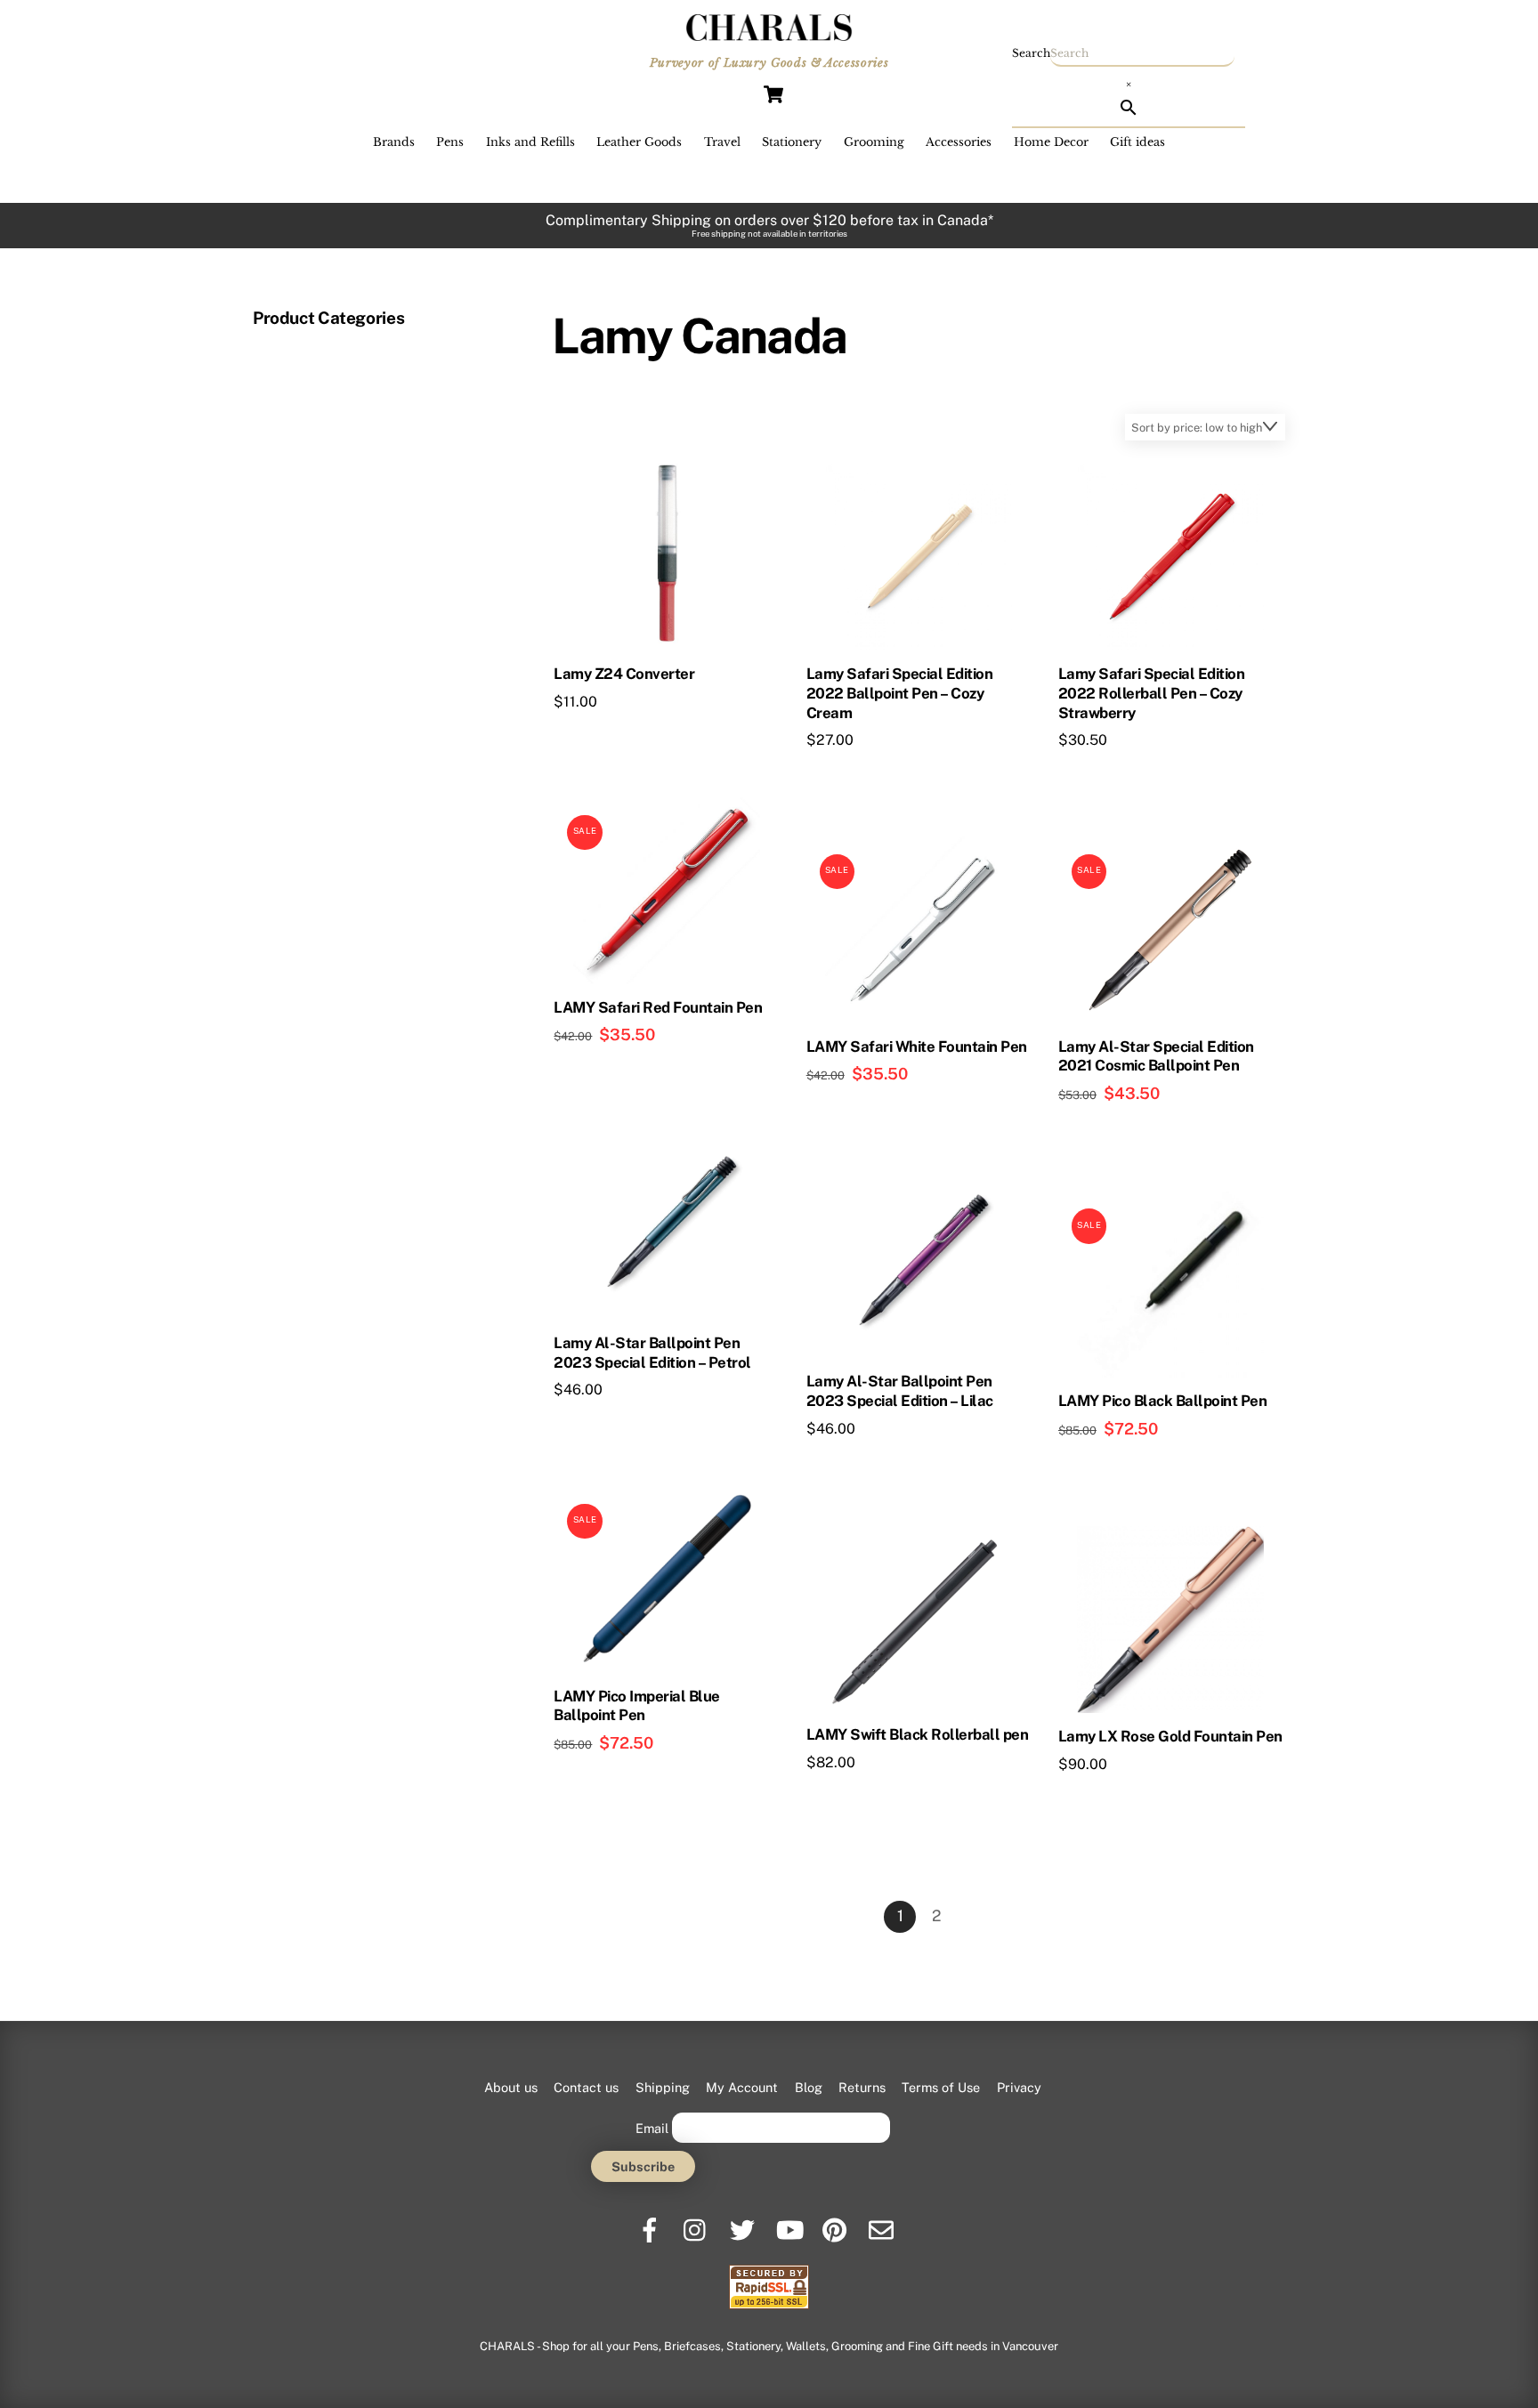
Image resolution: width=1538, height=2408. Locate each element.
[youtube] (790, 2223)
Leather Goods (639, 142)
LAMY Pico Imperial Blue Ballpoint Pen (636, 1706)
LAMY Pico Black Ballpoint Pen (1162, 1401)
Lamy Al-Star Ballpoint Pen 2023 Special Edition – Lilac (900, 1391)
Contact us (586, 2087)
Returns (862, 2087)
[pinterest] (836, 2223)
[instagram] (697, 2223)
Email (652, 2127)
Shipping (663, 2087)
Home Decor (1051, 142)
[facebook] (651, 2223)
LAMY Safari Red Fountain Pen (658, 1007)
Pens (450, 142)
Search (1031, 53)
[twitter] (744, 2223)
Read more (623, 735)
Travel (722, 142)
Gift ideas (1137, 142)
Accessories (959, 142)
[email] (882, 2223)
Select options (634, 1071)
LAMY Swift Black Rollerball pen (917, 1734)
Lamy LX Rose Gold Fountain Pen (1170, 1736)
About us (511, 2087)
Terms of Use (941, 2087)
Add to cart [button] (876, 774)
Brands (394, 142)
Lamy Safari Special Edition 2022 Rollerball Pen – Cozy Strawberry (1151, 693)
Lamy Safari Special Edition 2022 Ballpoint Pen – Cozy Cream (899, 693)
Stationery (792, 142)
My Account (742, 2087)
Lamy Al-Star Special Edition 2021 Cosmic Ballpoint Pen (1156, 1056)
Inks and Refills (530, 142)
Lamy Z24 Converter (624, 674)
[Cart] (773, 94)
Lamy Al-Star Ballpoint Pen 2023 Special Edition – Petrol (652, 1353)
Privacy (1019, 2087)
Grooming (874, 142)
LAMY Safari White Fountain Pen (917, 1046)
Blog (809, 2087)
